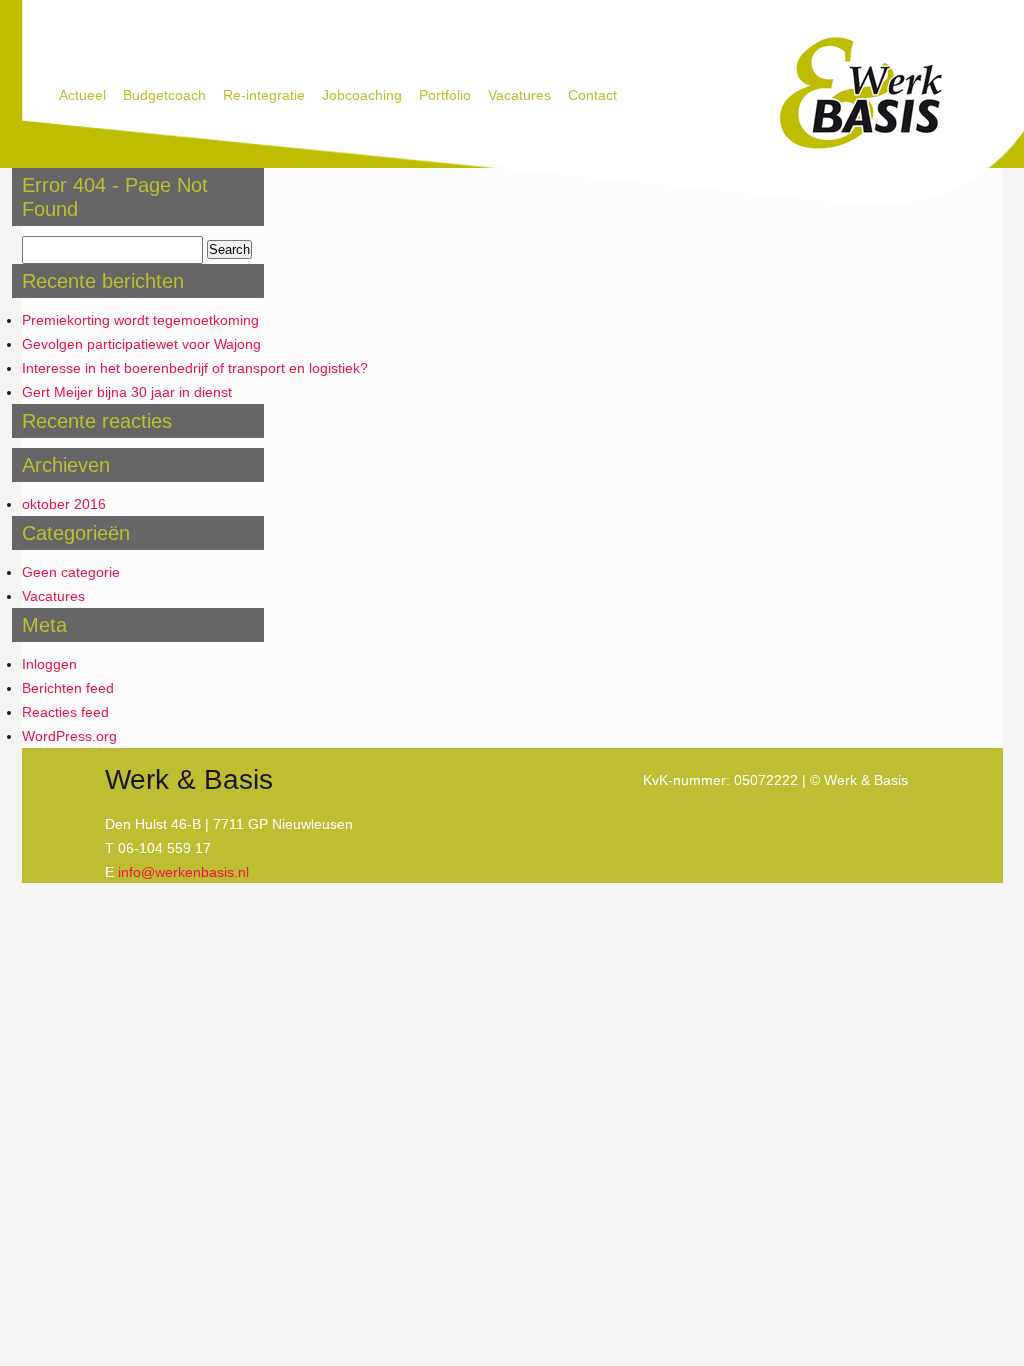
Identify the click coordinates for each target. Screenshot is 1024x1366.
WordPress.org (69, 736)
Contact (592, 95)
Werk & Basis (859, 94)
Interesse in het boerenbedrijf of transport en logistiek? (195, 368)
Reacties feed (65, 712)
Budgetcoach (164, 95)
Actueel (82, 95)
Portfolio (445, 95)
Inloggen (49, 664)
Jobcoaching (362, 95)
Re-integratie (264, 95)
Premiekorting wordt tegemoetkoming (140, 320)
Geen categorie (71, 572)
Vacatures (519, 95)
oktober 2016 (64, 504)
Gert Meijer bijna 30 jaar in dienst (127, 392)
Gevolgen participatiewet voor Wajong (141, 344)
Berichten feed (68, 688)
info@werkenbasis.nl (183, 872)
